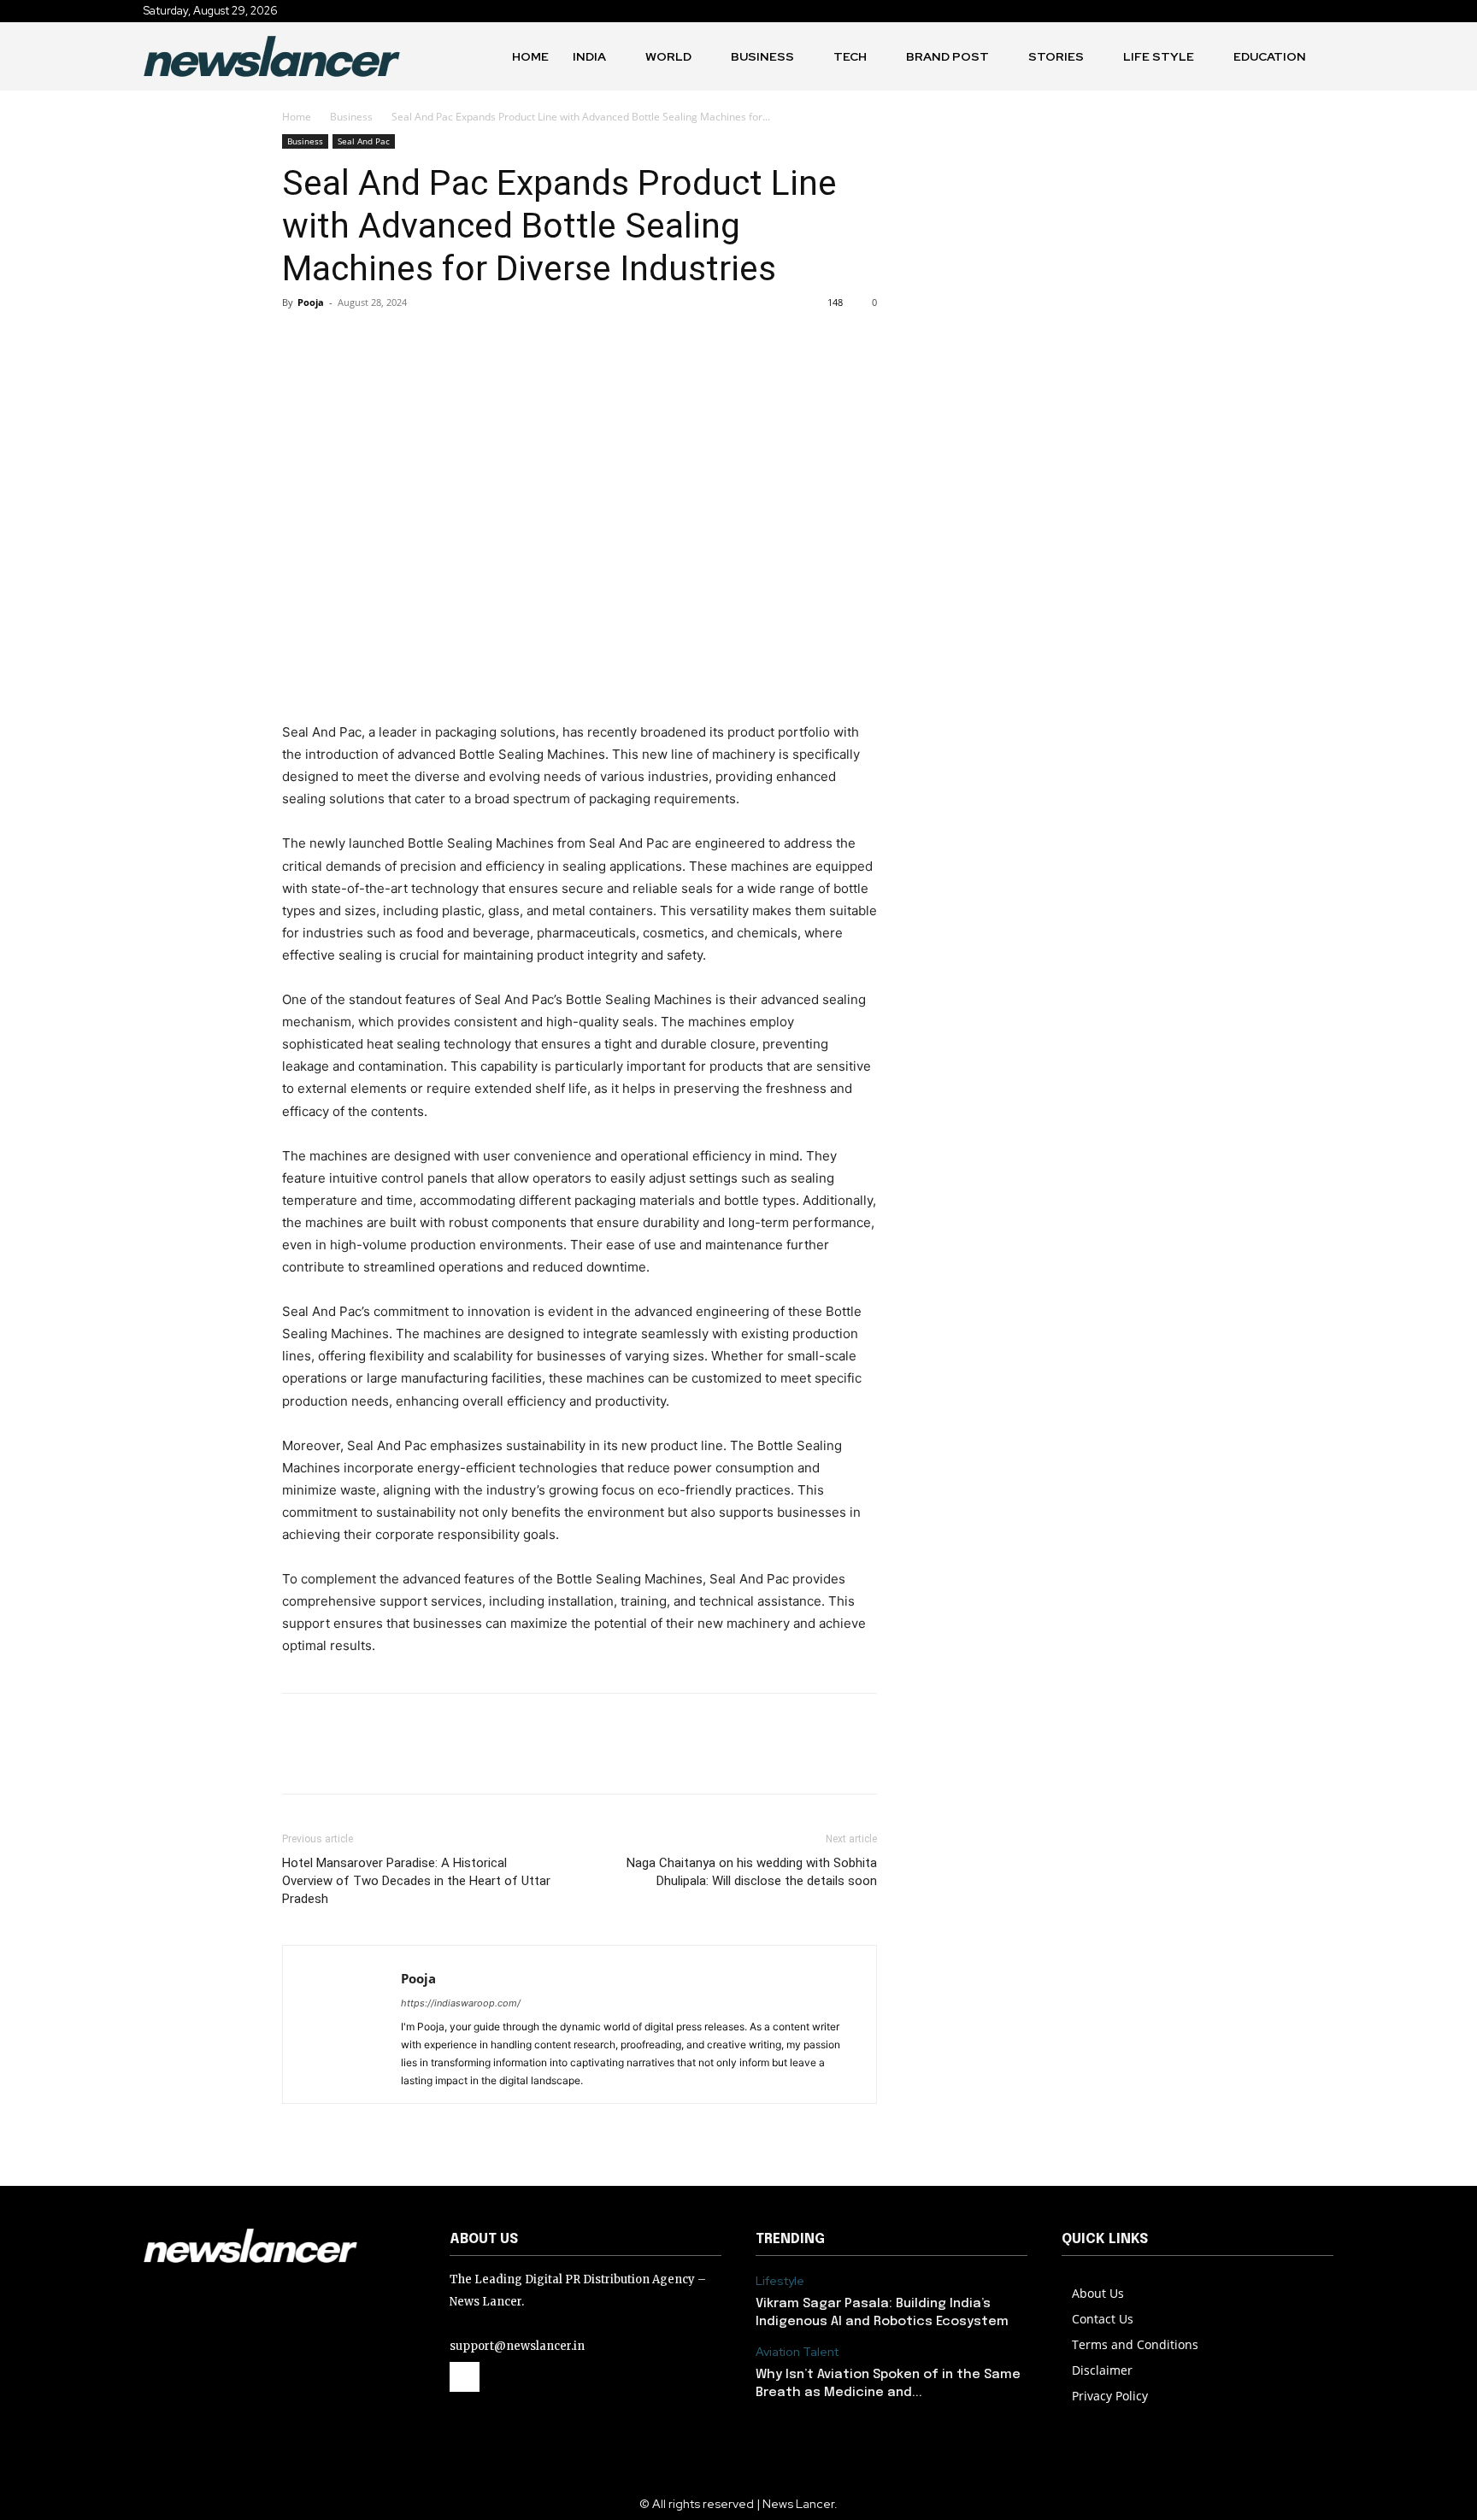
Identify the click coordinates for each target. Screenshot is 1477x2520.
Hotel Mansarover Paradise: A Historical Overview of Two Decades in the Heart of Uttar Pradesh (416, 1881)
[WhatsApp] (417, 341)
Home (297, 117)
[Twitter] (338, 341)
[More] (457, 341)
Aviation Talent (797, 2352)
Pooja (311, 302)
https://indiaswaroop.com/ (461, 2003)
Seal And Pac (364, 141)
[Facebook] (299, 341)
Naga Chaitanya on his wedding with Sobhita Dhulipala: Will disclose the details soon (752, 1872)
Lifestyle (780, 2281)
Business (351, 117)
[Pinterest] (378, 341)
